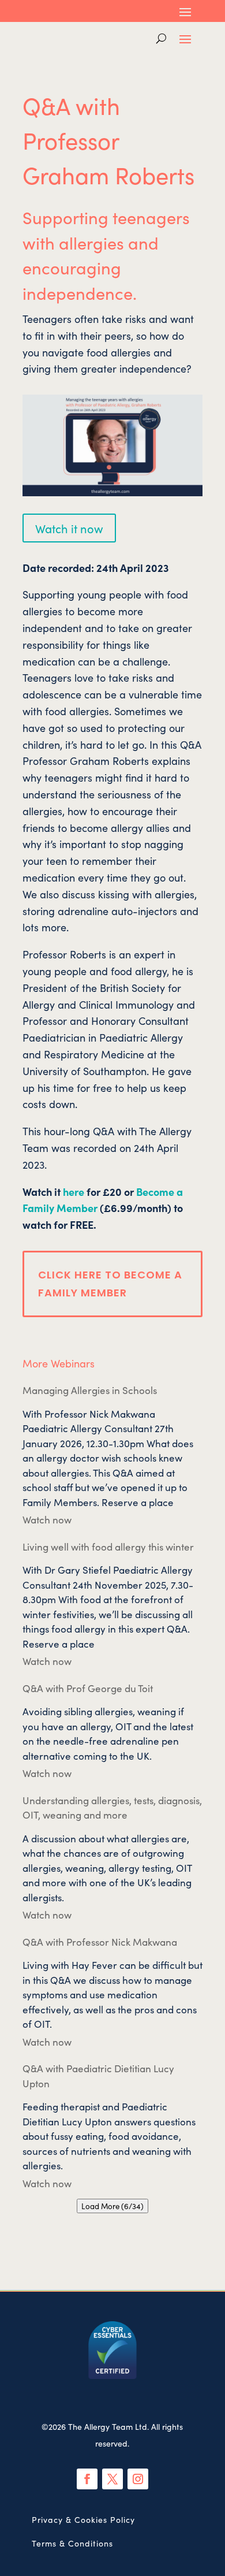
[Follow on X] (112, 2479)
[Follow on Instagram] (138, 2479)
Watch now (47, 1519)
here (74, 1192)
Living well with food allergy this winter (108, 1547)
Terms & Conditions (72, 2543)
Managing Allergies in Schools (90, 1390)
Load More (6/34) (112, 2206)
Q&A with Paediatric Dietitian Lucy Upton (98, 2076)
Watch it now (69, 528)
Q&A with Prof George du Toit (88, 1688)
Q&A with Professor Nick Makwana (100, 1942)
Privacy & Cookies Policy (83, 2519)
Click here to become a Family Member (110, 1284)
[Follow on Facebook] (87, 2479)
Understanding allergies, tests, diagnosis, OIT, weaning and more (112, 1808)
